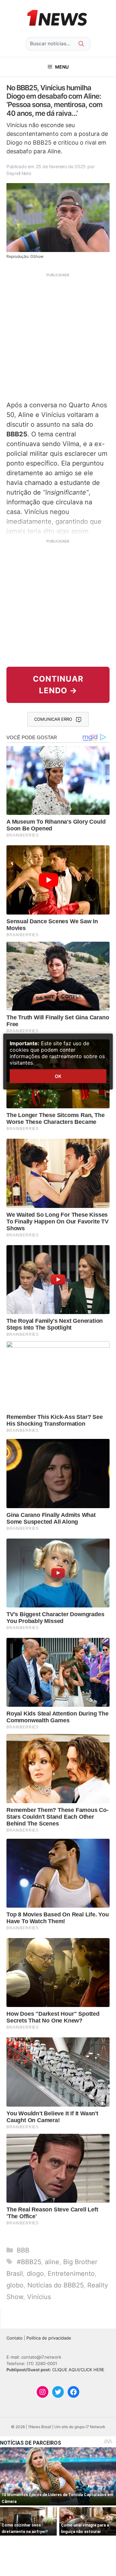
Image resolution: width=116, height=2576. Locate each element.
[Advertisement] (58, 336)
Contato (15, 2338)
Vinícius (39, 2297)
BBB (23, 2250)
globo (15, 2285)
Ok (58, 1076)
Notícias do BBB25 (55, 2285)
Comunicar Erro (53, 719)
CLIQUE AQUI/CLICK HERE (78, 2370)
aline (52, 2262)
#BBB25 (29, 2262)
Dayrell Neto (19, 173)
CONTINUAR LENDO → (58, 685)
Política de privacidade (49, 2338)
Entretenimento (71, 2274)
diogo (35, 2274)
